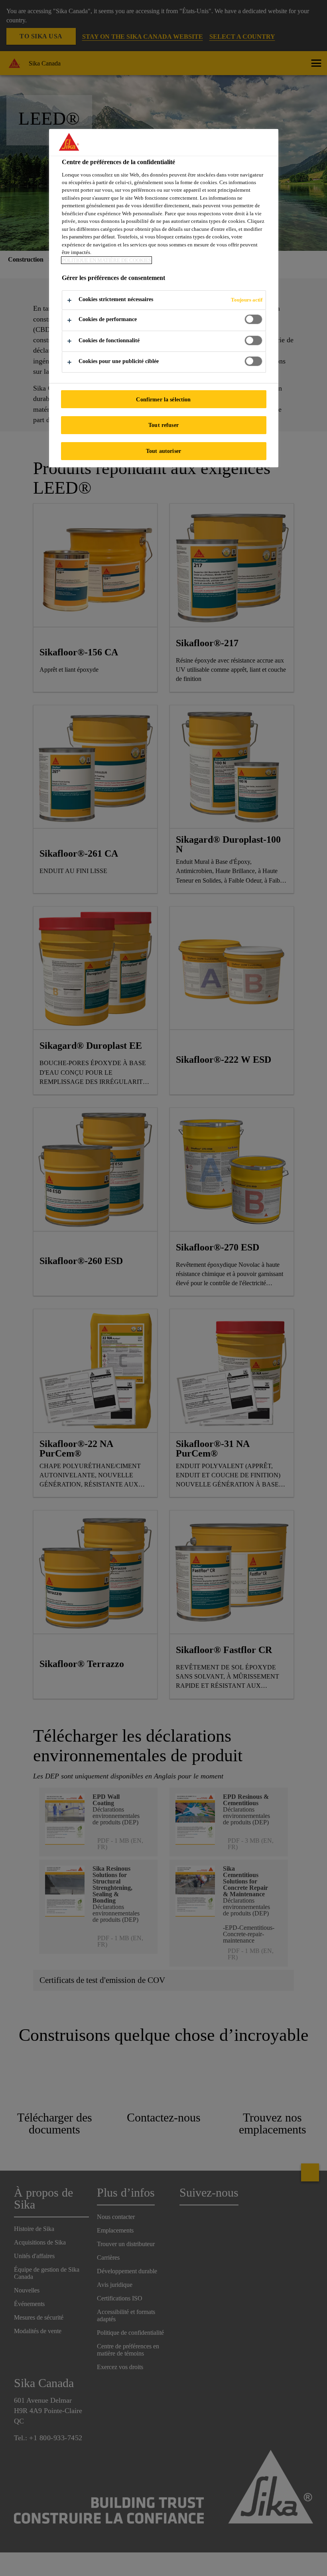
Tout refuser (163, 425)
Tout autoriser (163, 451)
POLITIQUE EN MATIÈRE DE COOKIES (106, 260)
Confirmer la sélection (163, 399)
